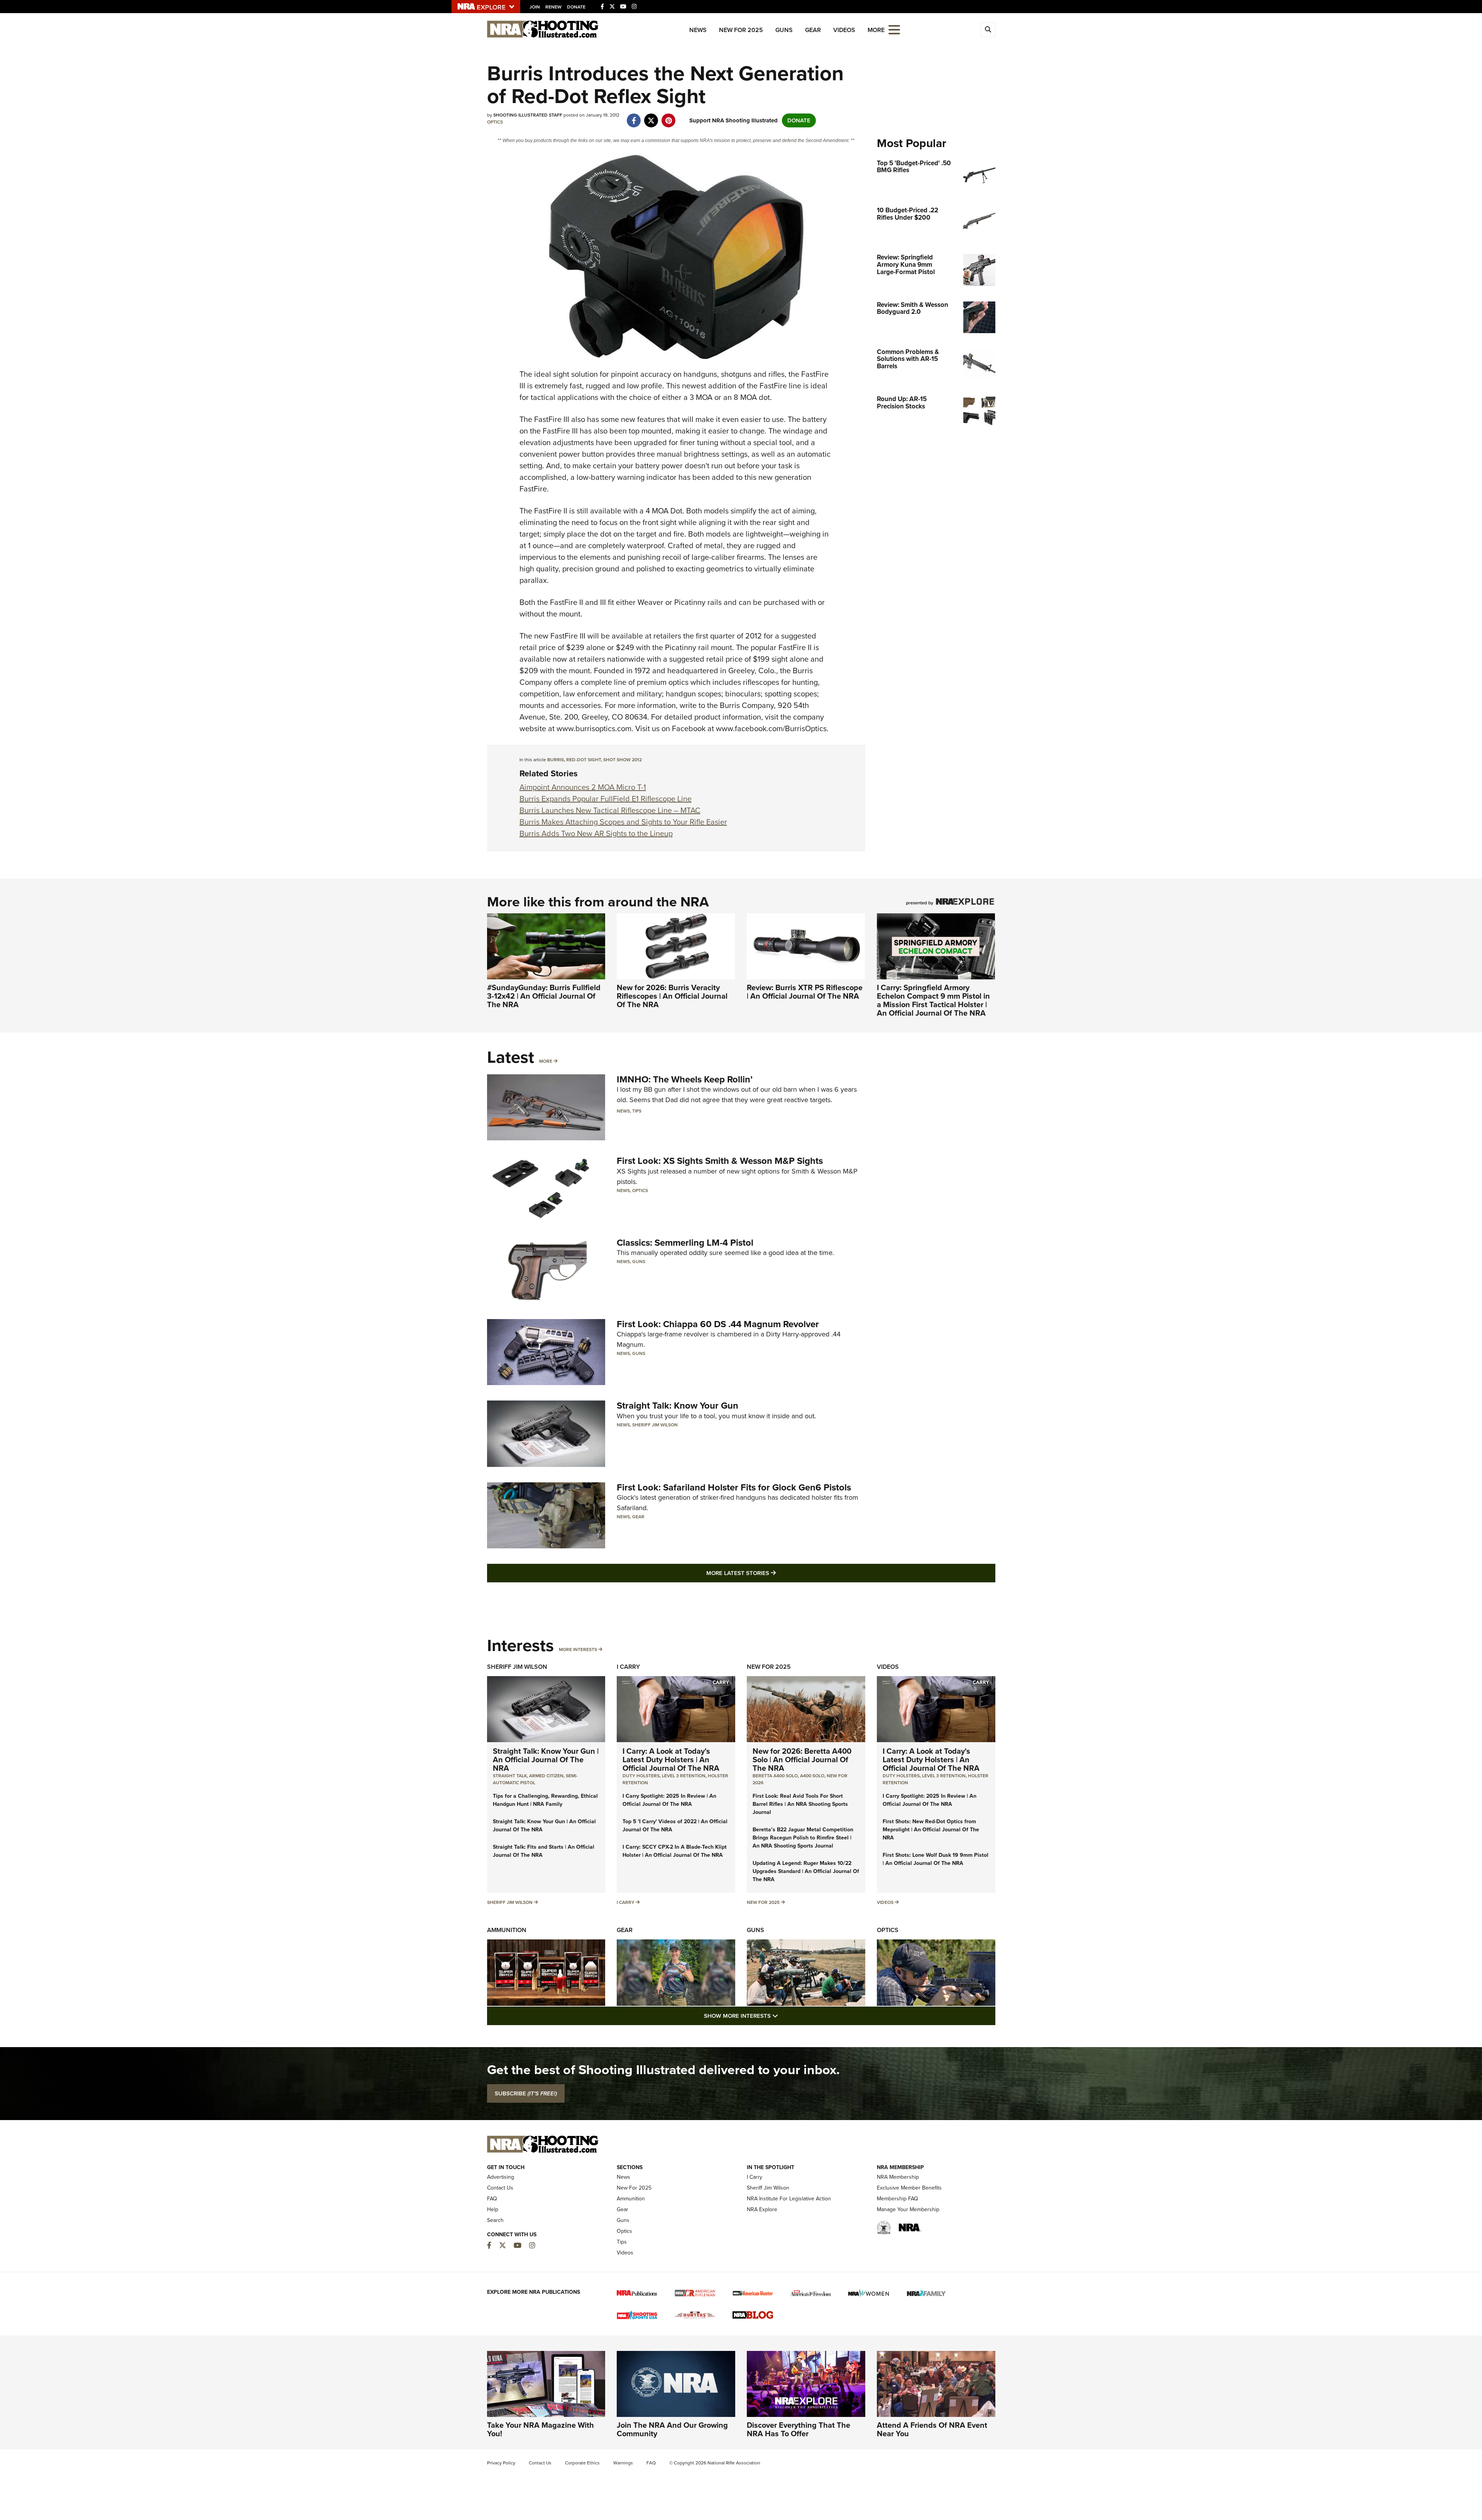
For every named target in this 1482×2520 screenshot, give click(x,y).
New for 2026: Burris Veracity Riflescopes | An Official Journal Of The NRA (672, 996)
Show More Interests (783, 2016)
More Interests (578, 1650)
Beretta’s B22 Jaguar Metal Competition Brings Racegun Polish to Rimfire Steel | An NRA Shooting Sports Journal (803, 1838)
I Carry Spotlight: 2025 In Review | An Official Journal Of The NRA (669, 1800)
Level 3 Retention (684, 1776)
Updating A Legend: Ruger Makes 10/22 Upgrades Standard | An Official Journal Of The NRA (806, 1871)
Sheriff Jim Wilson (655, 1425)
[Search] (988, 30)
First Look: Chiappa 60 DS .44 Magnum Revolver (718, 1324)
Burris (556, 760)
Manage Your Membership (908, 2209)
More (546, 1061)
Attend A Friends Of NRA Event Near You (932, 2429)
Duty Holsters (641, 1776)
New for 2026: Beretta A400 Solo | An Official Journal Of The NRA (802, 1760)
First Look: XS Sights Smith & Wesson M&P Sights (720, 1161)
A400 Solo (812, 1776)
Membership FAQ (897, 2199)
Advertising (501, 2177)
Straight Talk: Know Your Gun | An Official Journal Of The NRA (546, 1760)
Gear (813, 30)
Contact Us (500, 2188)
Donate (576, 7)
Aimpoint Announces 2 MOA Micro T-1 (583, 787)
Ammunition (507, 1930)
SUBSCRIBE (526, 2093)
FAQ (492, 2199)
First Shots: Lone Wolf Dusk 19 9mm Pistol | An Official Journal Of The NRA (936, 1859)
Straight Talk (510, 1776)
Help (493, 2209)
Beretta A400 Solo (775, 1776)
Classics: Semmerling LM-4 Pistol (685, 1243)
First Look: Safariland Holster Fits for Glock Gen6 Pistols (734, 1487)
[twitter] (651, 117)
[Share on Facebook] (634, 117)
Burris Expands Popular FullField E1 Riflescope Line (606, 799)
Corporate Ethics (582, 2463)
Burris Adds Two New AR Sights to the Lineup (596, 833)
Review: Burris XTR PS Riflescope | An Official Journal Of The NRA (805, 992)
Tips (637, 1111)
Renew (553, 7)
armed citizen (546, 1776)
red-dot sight (584, 760)
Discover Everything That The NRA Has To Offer (799, 2429)
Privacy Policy (501, 2463)
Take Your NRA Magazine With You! (541, 2429)
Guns (784, 30)
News (698, 30)
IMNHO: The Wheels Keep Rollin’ (685, 1079)
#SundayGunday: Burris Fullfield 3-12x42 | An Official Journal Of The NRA (544, 996)
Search (495, 2220)
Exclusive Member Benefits (909, 2188)
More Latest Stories (772, 1573)
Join (535, 7)
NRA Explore (762, 2209)
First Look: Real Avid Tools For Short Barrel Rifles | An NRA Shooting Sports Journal (800, 1804)
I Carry (628, 1667)
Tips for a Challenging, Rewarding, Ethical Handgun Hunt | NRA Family (545, 1800)
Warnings (623, 2463)
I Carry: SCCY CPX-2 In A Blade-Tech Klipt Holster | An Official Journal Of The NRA (675, 1851)
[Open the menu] (894, 29)
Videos (844, 30)
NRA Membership (898, 2177)
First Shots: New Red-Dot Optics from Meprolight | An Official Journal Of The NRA (931, 1830)
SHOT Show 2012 (623, 760)
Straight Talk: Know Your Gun (678, 1406)
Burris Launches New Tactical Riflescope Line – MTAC (610, 810)
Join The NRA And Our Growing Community (672, 2429)
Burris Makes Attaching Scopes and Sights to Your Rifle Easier (623, 822)
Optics (495, 122)
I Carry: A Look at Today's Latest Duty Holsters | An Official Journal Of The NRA (671, 1760)
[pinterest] (669, 117)
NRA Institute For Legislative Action (789, 2199)
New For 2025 (741, 30)
